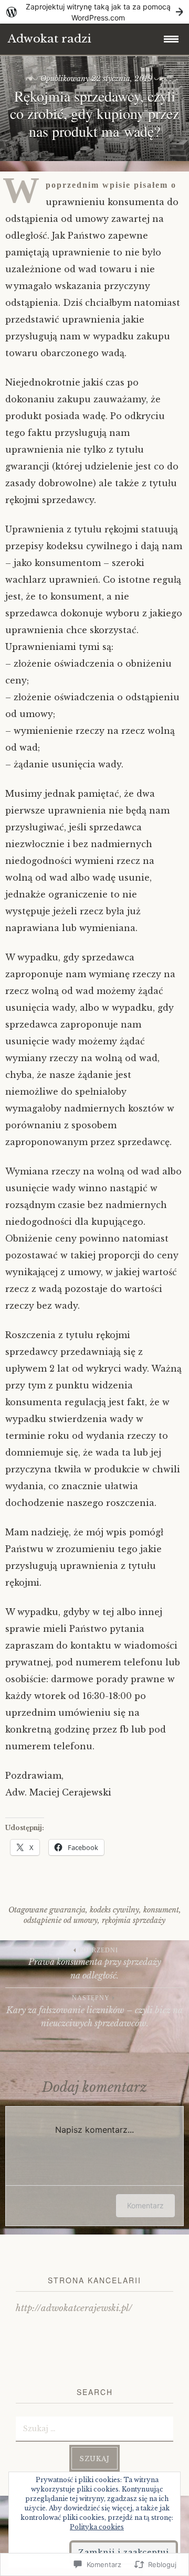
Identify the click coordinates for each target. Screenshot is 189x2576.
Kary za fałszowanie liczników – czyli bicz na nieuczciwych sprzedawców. (94, 2011)
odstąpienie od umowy (61, 1920)
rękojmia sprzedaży (134, 1920)
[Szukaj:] (94, 2428)
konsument (161, 1910)
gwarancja (67, 1910)
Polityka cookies (97, 2527)
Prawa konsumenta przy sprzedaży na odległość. (95, 1964)
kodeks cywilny (114, 1910)
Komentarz (145, 2205)
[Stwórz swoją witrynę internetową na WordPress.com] (94, 12)
